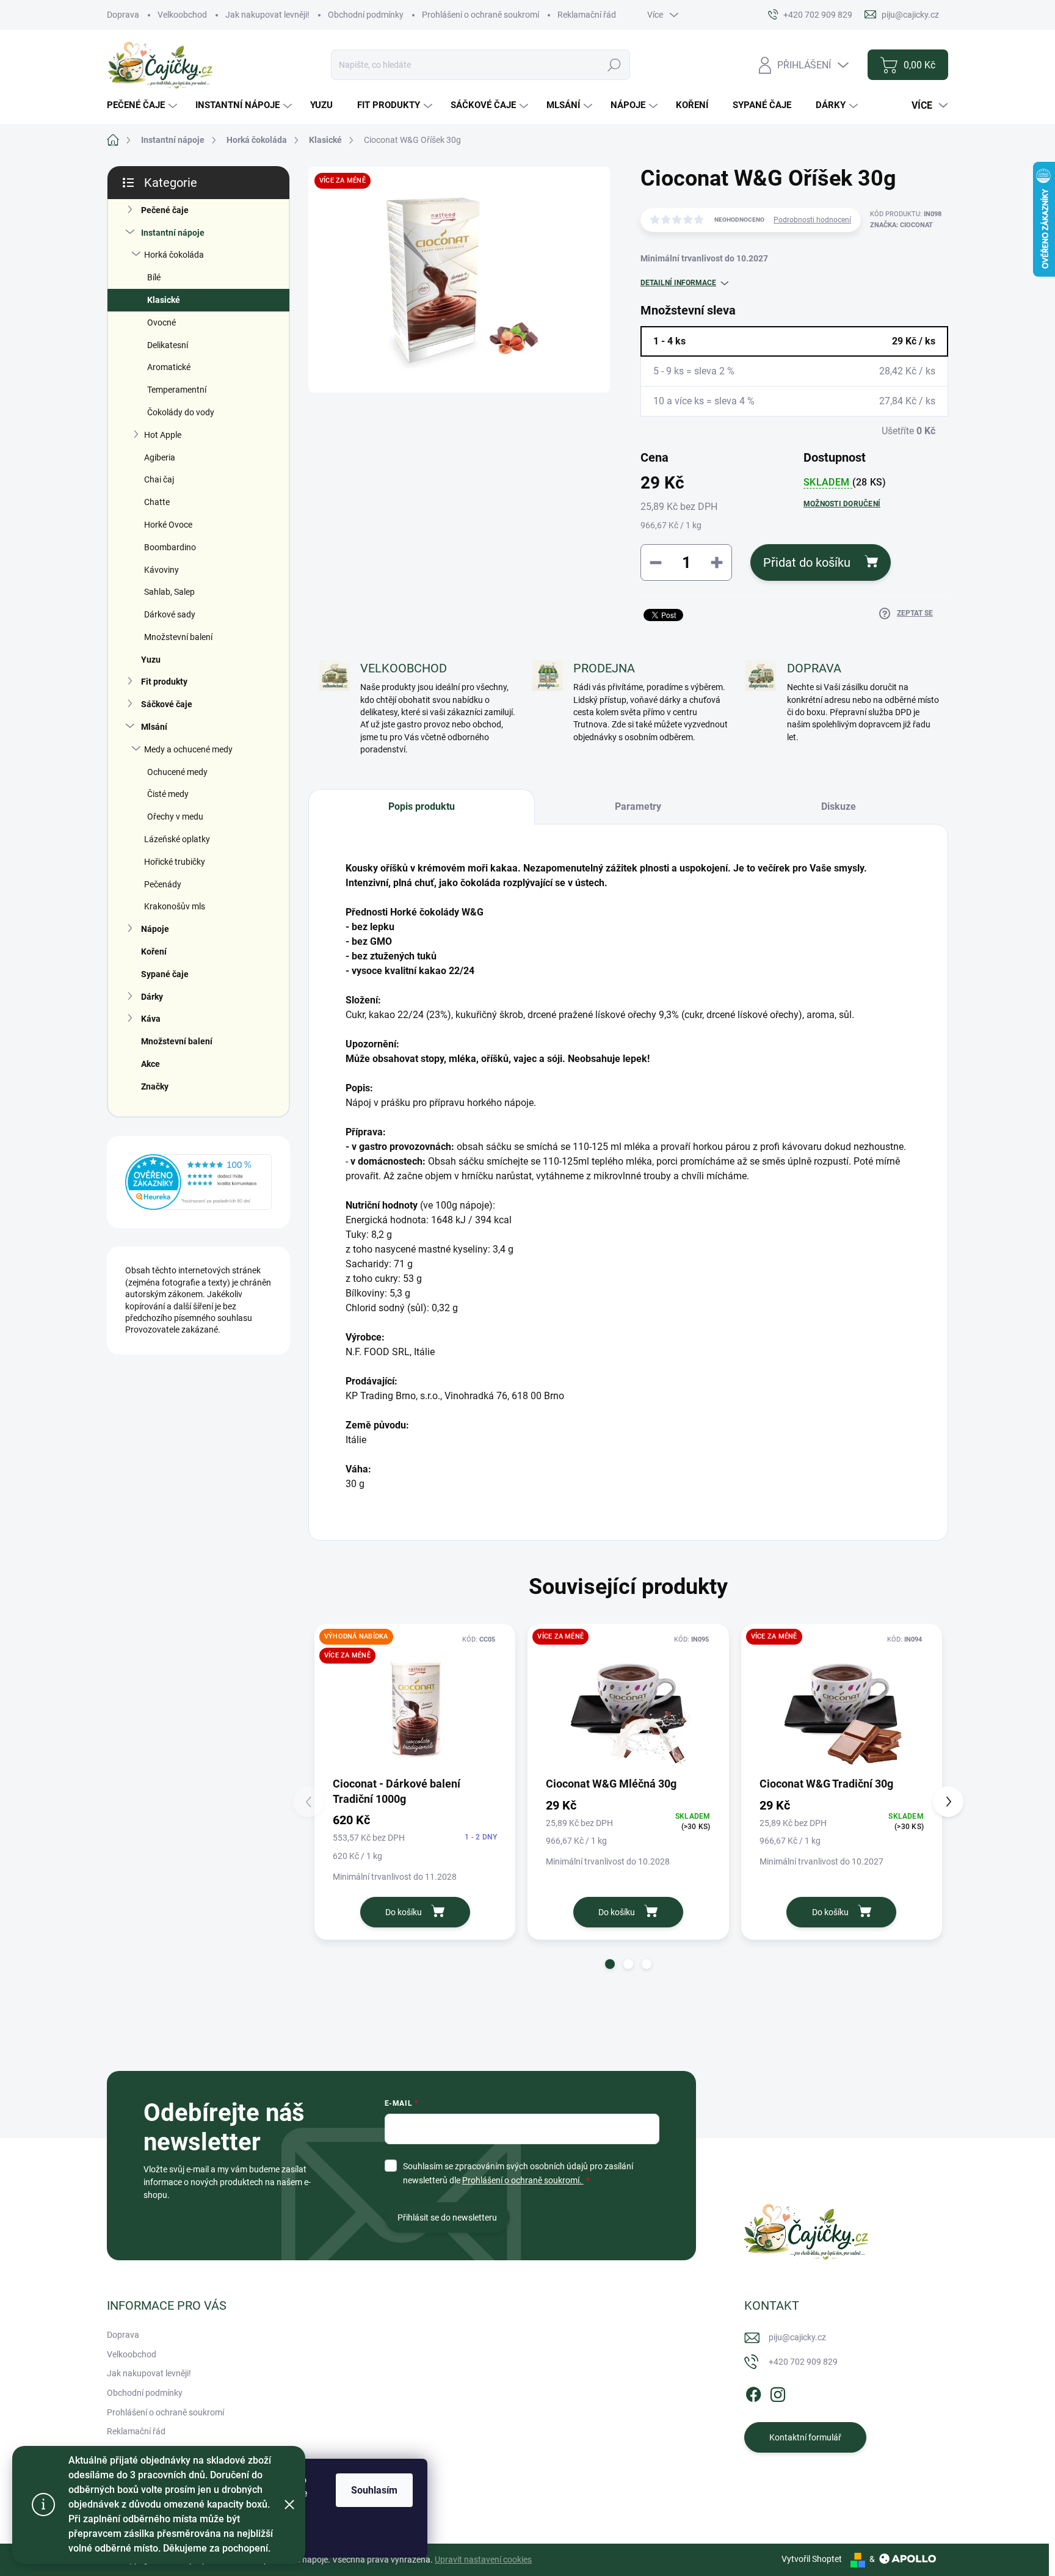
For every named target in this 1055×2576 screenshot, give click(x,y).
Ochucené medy (177, 772)
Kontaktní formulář (805, 2437)
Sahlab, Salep (169, 592)
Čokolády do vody (181, 412)
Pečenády (163, 884)
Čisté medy (168, 794)
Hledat (615, 65)
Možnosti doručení (842, 504)
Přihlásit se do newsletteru (447, 2218)
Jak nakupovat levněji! (267, 15)
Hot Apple (163, 435)
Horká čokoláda (174, 255)
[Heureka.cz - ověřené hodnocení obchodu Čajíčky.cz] (198, 1182)
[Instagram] (778, 2392)
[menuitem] (143, 105)
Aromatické (169, 367)
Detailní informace (678, 283)
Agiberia (160, 457)
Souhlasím (374, 2490)
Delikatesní (168, 345)
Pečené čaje (165, 210)
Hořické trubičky (175, 862)
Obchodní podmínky (366, 15)
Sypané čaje (165, 974)
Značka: (901, 225)
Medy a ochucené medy (188, 749)
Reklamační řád (587, 15)
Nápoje (155, 929)
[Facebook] (753, 2392)
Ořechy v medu (175, 817)
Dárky (152, 997)
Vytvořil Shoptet (812, 2559)
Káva (151, 1019)
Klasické (164, 300)
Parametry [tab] (638, 806)
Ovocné (161, 322)
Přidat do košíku (807, 562)
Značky (155, 1086)
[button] (610, 1964)
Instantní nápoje (173, 233)
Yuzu (151, 660)
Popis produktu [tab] (422, 806)
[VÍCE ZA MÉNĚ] (628, 1704)
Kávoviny (161, 570)
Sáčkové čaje (167, 704)
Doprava (123, 15)
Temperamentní (177, 390)
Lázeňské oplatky (177, 839)
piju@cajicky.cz (797, 2337)
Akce (150, 1064)
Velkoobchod (182, 15)
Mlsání (154, 727)
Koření (154, 951)
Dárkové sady (170, 614)
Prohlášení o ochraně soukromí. (523, 2180)
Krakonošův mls (175, 906)
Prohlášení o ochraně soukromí (480, 15)
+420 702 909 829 (803, 2362)
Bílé (154, 277)
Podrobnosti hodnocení (812, 220)
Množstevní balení (178, 637)
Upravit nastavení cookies (483, 2560)
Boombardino (170, 547)
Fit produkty (164, 682)
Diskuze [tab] (839, 806)
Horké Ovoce (168, 525)
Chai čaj (159, 479)
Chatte (157, 502)
